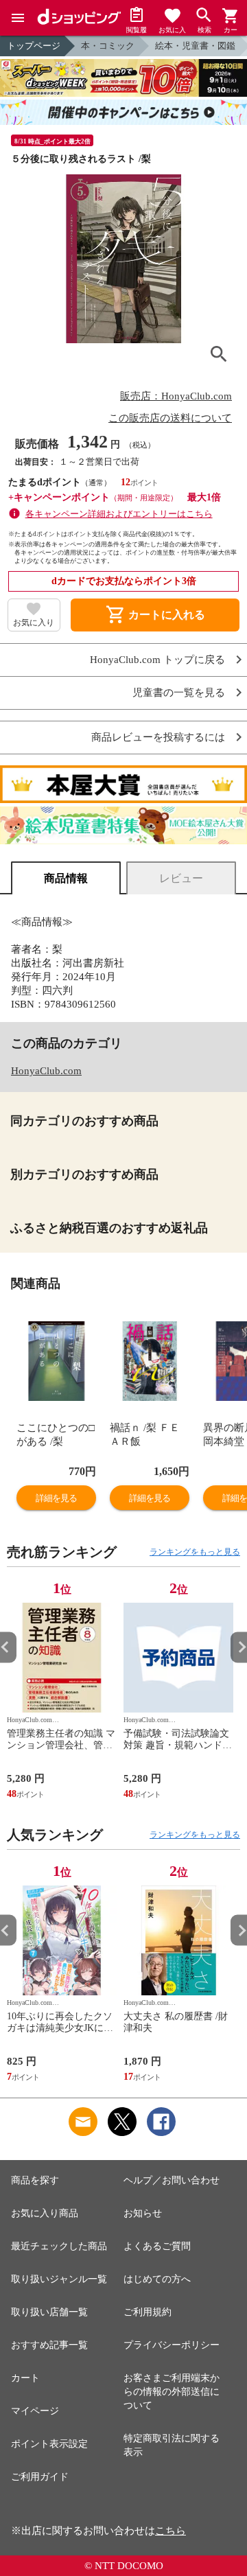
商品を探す (35, 2180)
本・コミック (108, 46)
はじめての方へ (157, 2279)
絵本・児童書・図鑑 (195, 46)
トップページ (34, 46)
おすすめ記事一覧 (49, 2345)
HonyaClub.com (46, 1071)
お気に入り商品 (45, 2213)
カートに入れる (155, 615)
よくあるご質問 (157, 2246)
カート (25, 2378)
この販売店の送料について (170, 418)
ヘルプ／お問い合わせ (172, 2180)
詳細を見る (56, 1498)
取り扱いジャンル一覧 (59, 2279)
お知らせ (143, 2213)
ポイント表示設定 (49, 2444)
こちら (170, 2531)
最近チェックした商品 (59, 2246)
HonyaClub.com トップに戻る (157, 660)
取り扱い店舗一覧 (49, 2312)
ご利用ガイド (40, 2477)
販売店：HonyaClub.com (176, 396)
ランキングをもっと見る (195, 1552)
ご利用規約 (148, 2312)
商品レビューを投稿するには (158, 738)
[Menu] (18, 18)
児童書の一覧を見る (179, 693)
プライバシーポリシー (172, 2345)
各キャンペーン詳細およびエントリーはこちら (119, 514)
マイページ (35, 2411)
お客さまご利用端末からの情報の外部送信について (172, 2392)
